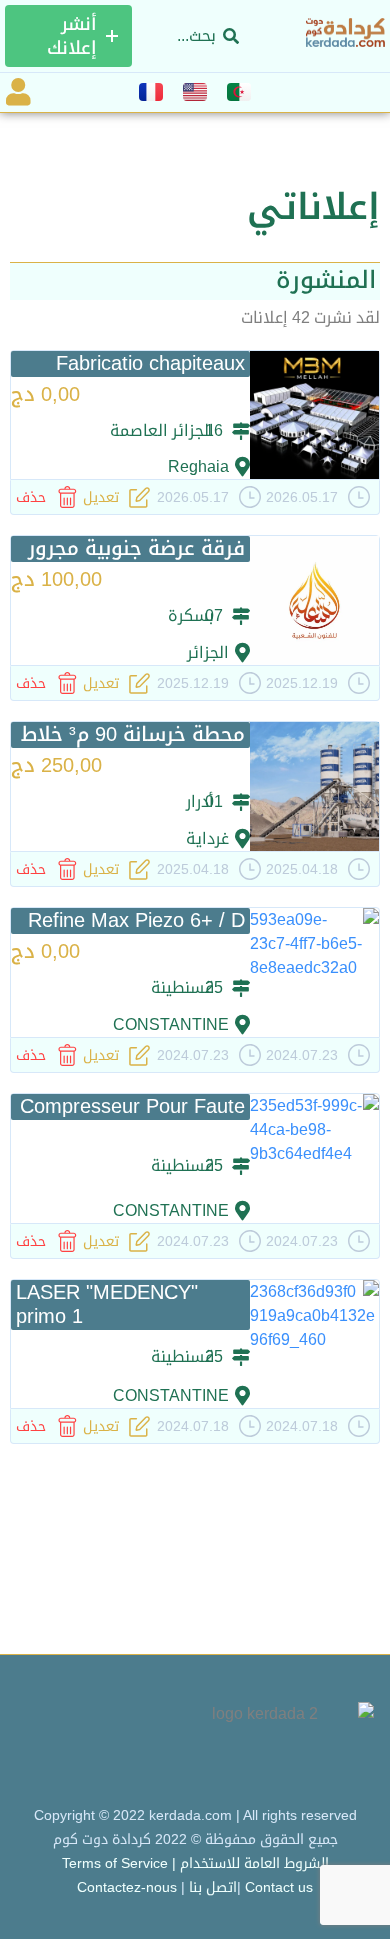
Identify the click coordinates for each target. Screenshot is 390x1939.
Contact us (279, 1887)
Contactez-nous (127, 1887)
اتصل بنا (213, 1887)
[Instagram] (45, 1739)
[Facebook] (110, 1739)
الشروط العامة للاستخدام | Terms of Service (195, 1863)
